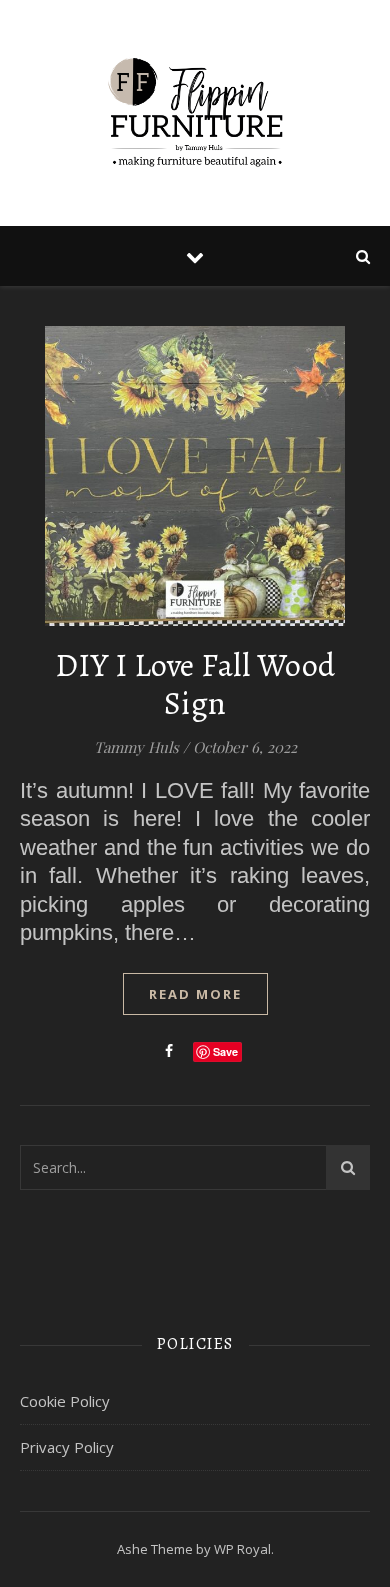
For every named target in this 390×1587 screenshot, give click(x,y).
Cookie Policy (65, 1401)
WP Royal (242, 1549)
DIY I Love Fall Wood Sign (195, 684)
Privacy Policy (67, 1447)
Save (225, 1051)
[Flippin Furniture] (195, 113)
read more (195, 994)
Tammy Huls (136, 747)
